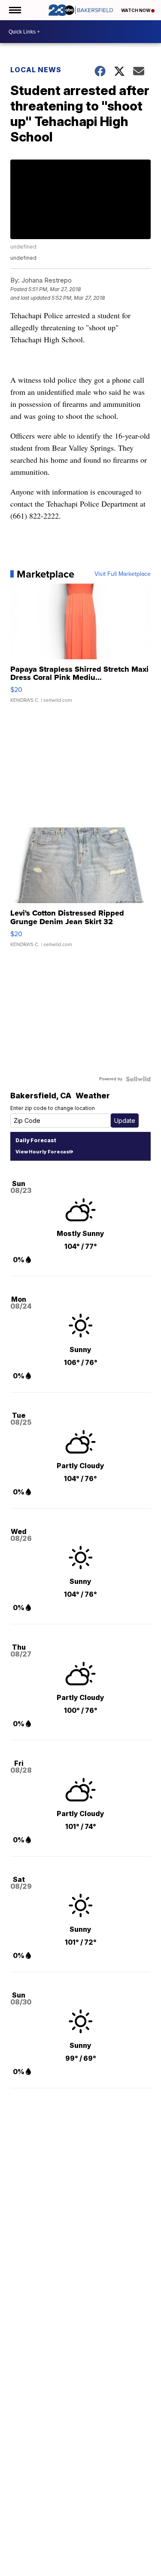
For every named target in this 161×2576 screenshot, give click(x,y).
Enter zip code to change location (53, 1108)
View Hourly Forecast (43, 1152)
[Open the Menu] (14, 10)
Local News (36, 70)
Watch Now (136, 10)
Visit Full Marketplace (123, 574)
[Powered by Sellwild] (138, 1079)
